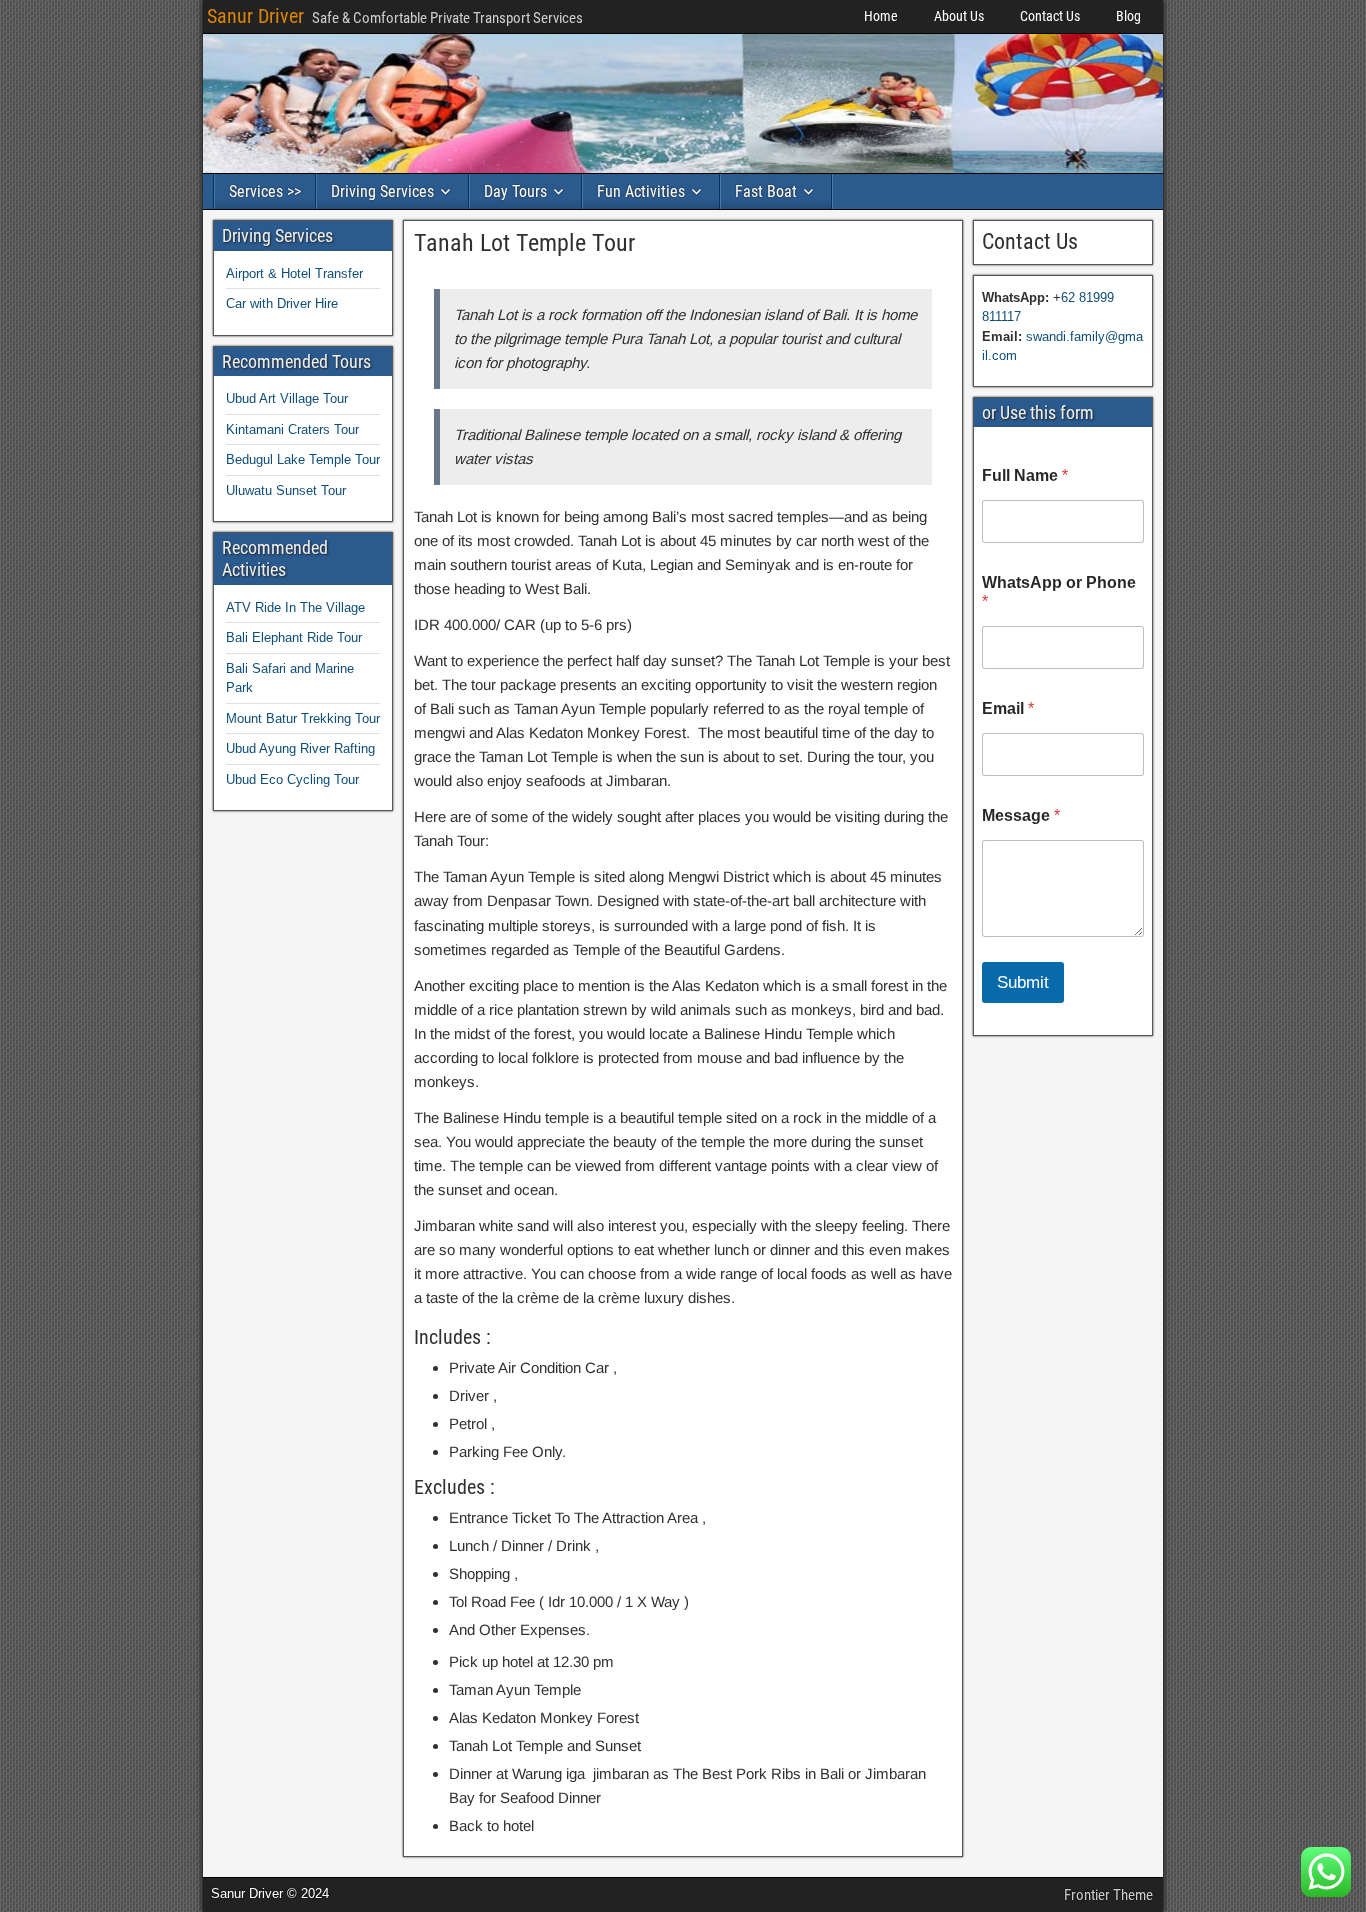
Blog (1128, 16)
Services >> (265, 191)
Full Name (1025, 475)
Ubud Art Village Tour (287, 398)
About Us (959, 16)
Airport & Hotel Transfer (294, 273)
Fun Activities (641, 191)
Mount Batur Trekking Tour (303, 718)
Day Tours (515, 191)
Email (1008, 708)
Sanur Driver (255, 16)
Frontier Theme (1108, 1895)
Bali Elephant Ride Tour (294, 637)
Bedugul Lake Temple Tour (303, 459)
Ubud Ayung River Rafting (300, 748)
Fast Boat (766, 191)
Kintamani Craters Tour (292, 429)
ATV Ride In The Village (295, 607)
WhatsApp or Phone (1059, 592)
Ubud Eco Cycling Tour (292, 779)
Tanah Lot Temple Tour (524, 243)
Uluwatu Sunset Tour (286, 490)
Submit (1023, 982)
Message (1021, 815)
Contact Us (1050, 16)
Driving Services (382, 191)
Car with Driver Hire (282, 303)
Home (881, 16)
